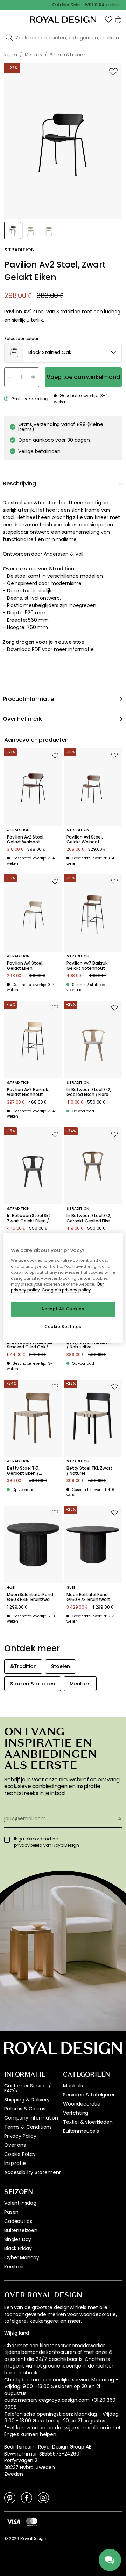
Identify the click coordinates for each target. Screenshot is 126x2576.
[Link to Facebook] (27, 2497)
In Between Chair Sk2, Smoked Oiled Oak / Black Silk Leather (30, 1345)
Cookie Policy (20, 2154)
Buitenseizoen (21, 2230)
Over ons (15, 2145)
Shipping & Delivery (27, 2100)
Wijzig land (17, 2333)
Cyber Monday (22, 2257)
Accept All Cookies (63, 1309)
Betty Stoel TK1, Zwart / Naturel (89, 1471)
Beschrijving (19, 484)
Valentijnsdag (20, 2203)
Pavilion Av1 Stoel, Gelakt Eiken (25, 966)
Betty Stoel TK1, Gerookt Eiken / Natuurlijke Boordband (30, 1471)
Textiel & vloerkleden (88, 2122)
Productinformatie (28, 699)
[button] (108, 20)
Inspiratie (15, 2163)
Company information (31, 2118)
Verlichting (76, 2113)
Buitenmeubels (81, 2131)
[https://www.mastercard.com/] (32, 2522)
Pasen (11, 2212)
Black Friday (18, 2248)
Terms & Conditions (28, 2127)
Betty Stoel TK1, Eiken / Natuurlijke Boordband (88, 1345)
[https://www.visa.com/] (14, 2522)
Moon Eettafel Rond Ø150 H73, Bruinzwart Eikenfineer (88, 1597)
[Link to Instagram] (43, 2497)
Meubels (73, 2086)
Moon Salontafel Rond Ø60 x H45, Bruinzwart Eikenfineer (30, 1597)
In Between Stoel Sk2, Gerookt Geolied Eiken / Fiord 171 (90, 1218)
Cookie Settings (63, 1327)
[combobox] (63, 353)
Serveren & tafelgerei (89, 2095)
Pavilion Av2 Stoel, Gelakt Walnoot (26, 840)
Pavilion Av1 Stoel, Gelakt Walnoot (85, 840)
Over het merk (22, 719)
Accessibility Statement (33, 2172)
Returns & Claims (25, 2109)
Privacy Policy (20, 2136)
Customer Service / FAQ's (28, 2088)
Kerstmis (15, 2267)
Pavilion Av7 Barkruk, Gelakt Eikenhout (28, 1092)
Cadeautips (18, 2221)
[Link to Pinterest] (10, 2497)
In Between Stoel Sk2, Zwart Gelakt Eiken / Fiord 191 (29, 1218)
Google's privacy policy (66, 1290)
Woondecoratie (82, 2104)
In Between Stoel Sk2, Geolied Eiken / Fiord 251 (89, 1092)
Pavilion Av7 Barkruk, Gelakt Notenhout (87, 966)
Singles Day (18, 2239)
